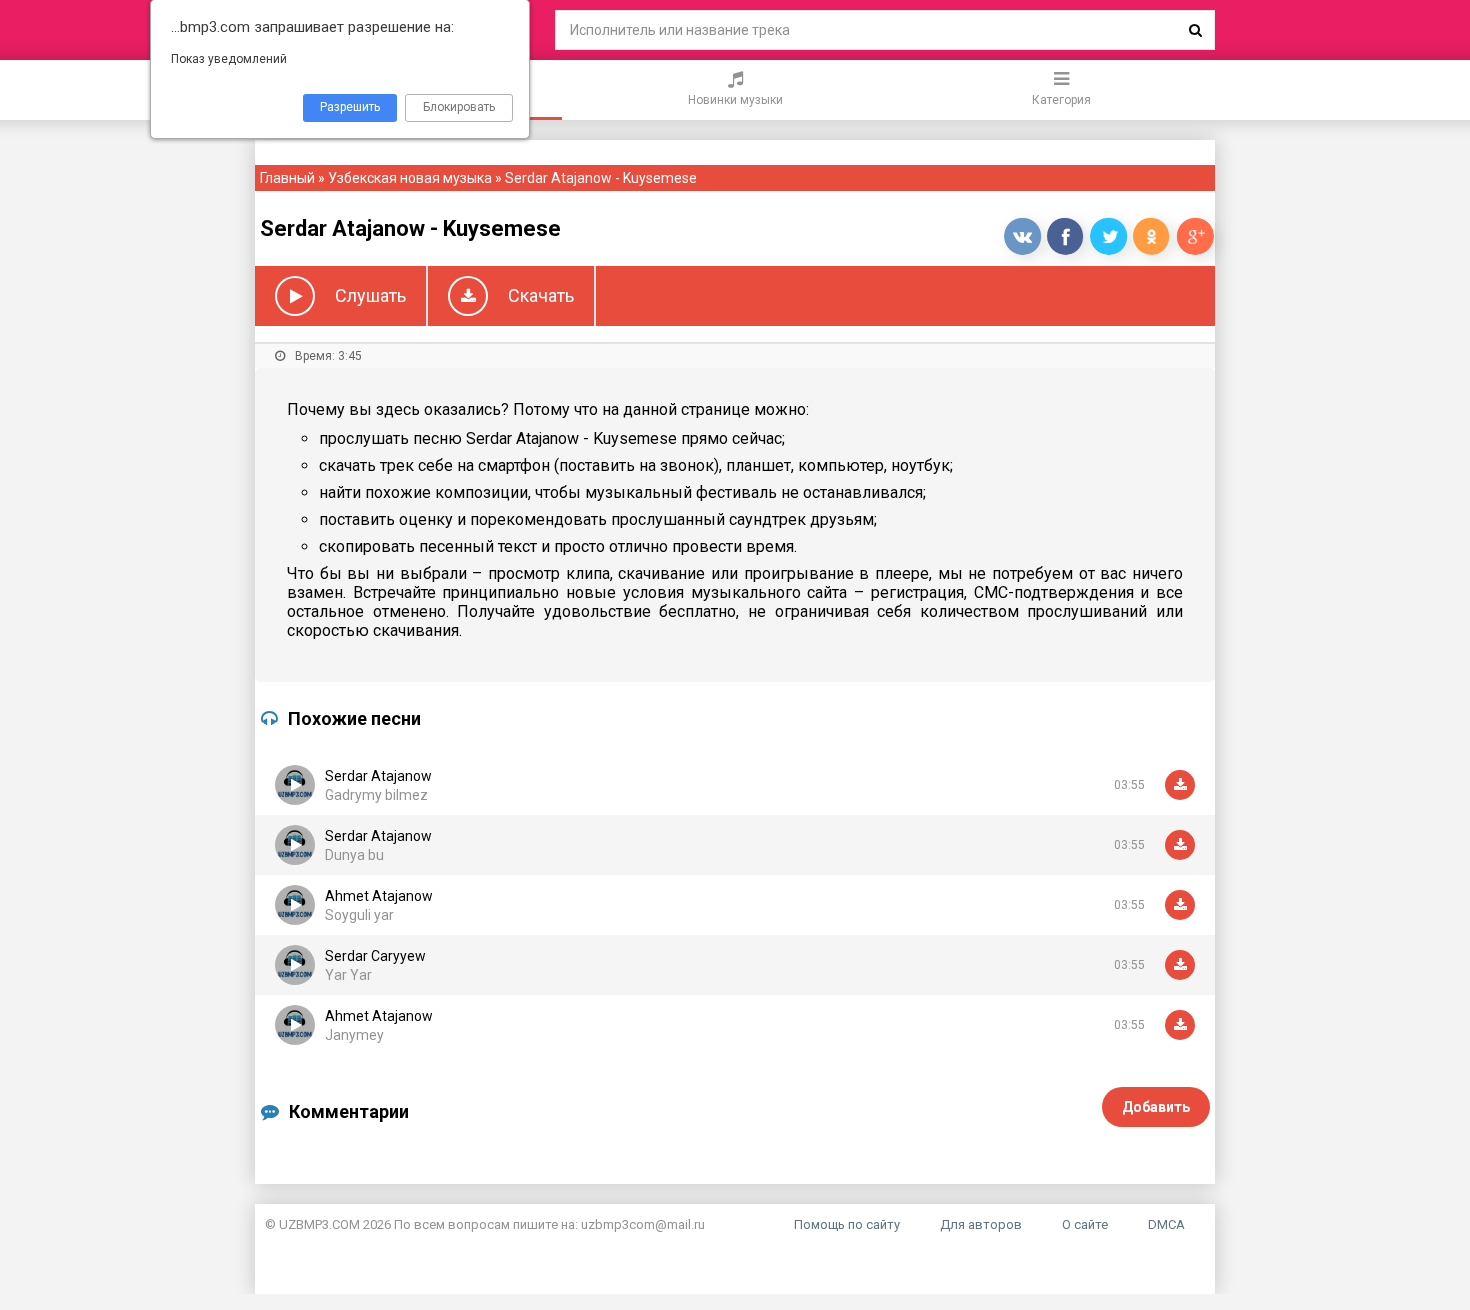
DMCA (1166, 1224)
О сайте (1085, 1224)
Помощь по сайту (847, 1224)
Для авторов (981, 1224)
